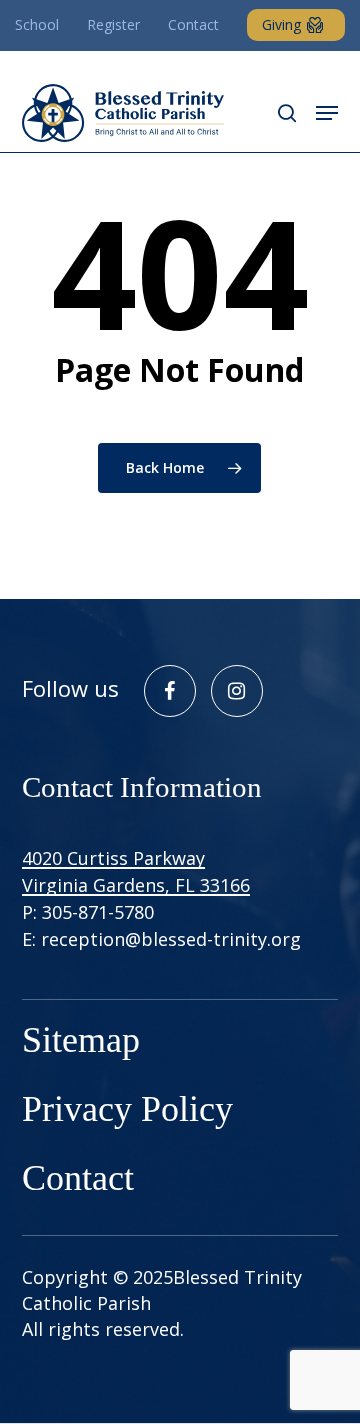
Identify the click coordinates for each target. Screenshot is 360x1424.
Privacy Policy (127, 1109)
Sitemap (81, 1040)
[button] (327, 113)
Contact (78, 1178)
